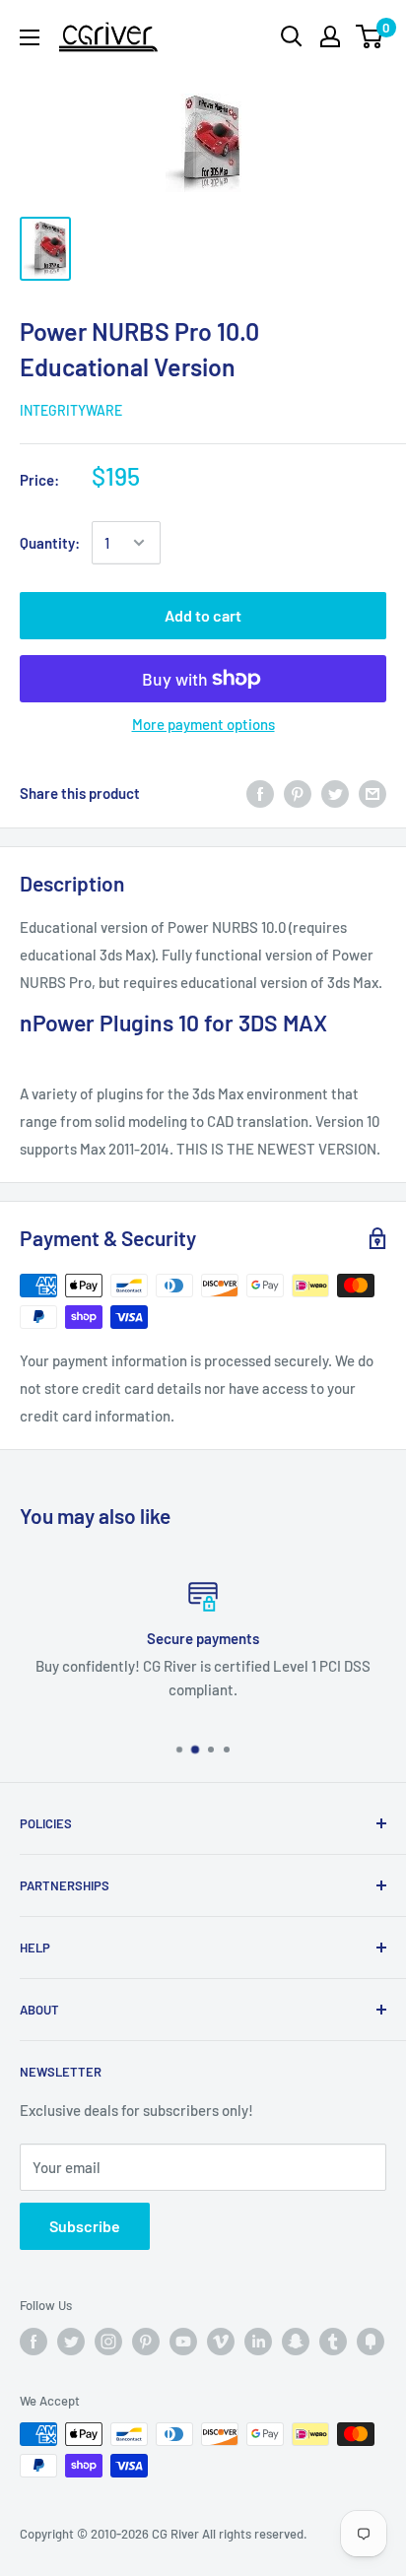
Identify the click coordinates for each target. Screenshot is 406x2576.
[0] (370, 36)
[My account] (330, 36)
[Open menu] (30, 37)
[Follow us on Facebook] (34, 2342)
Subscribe (85, 2226)
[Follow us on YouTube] (183, 2342)
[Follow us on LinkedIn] (258, 2342)
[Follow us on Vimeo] (221, 2342)
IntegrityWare (71, 410)
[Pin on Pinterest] (298, 793)
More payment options (203, 724)
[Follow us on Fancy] (371, 2342)
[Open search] (292, 36)
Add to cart (203, 615)
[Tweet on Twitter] (335, 793)
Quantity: (50, 543)
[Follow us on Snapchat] (296, 2342)
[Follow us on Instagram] (108, 2342)
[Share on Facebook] (260, 793)
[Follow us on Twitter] (71, 2342)
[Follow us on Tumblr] (333, 2342)
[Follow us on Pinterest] (146, 2342)
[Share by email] (372, 793)
